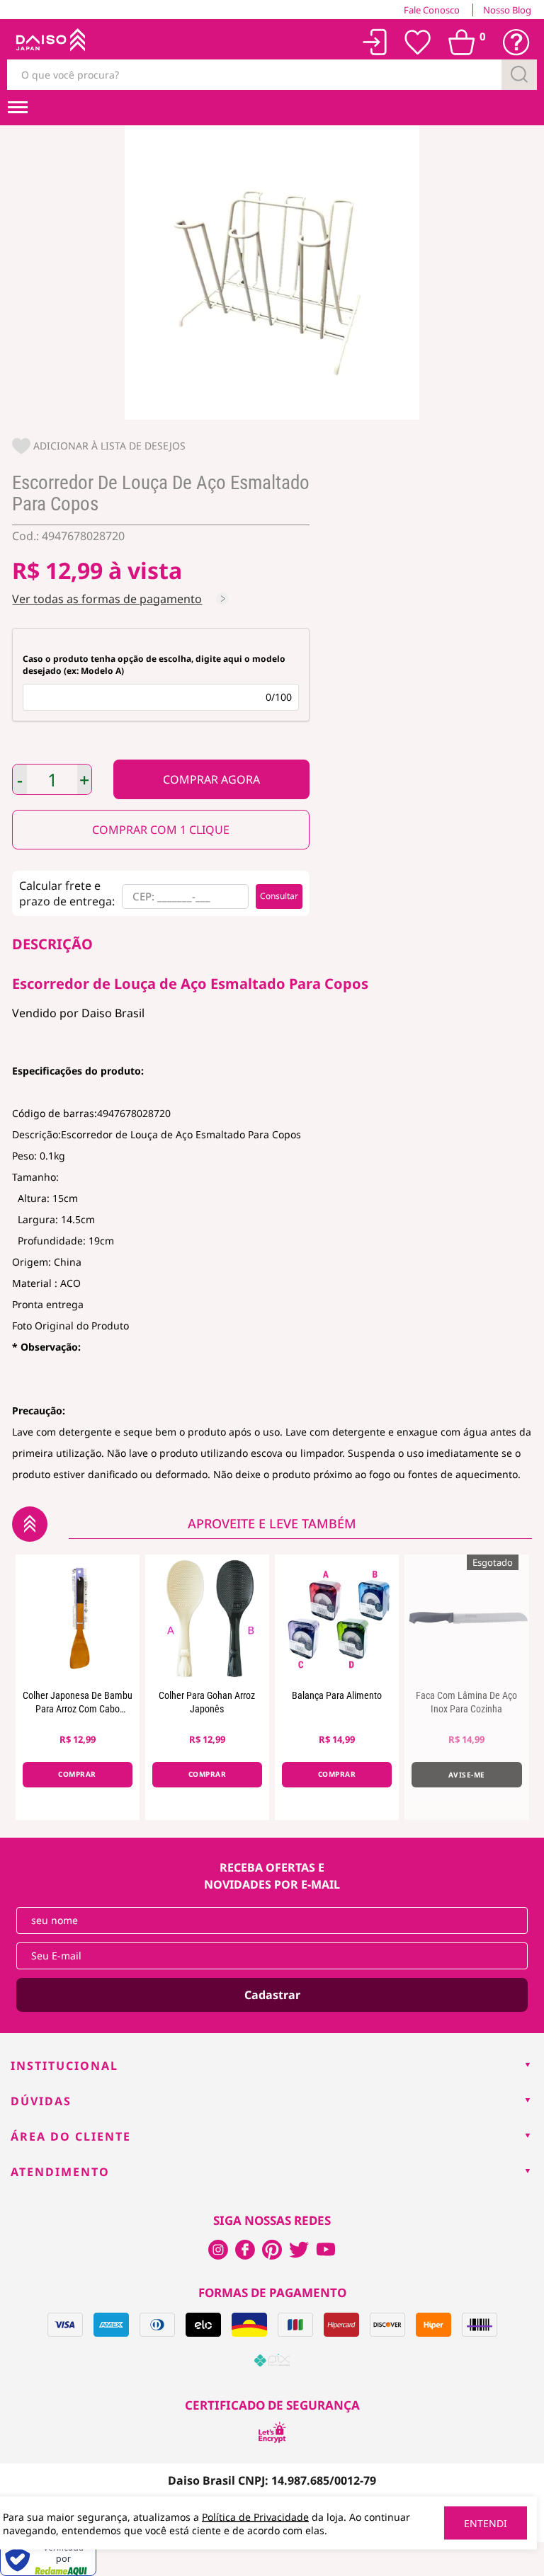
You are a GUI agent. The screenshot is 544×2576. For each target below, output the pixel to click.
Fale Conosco (432, 10)
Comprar (211, 779)
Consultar (279, 896)
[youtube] (326, 2250)
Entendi (486, 2523)
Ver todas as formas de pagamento (107, 599)
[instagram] (245, 2250)
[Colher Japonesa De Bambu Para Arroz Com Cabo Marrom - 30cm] (78, 1618)
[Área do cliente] (375, 42)
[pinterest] (272, 2250)
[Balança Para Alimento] (337, 1618)
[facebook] (218, 2250)
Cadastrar (272, 1995)
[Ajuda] (516, 42)
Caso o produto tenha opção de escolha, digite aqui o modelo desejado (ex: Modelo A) (154, 665)
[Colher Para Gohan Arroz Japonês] (207, 1618)
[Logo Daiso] (50, 42)
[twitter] (299, 2250)
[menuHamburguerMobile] (18, 108)
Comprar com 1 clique (161, 830)
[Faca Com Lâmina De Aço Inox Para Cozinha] (466, 1618)
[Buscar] (519, 75)
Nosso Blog (507, 10)
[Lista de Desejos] (418, 42)
